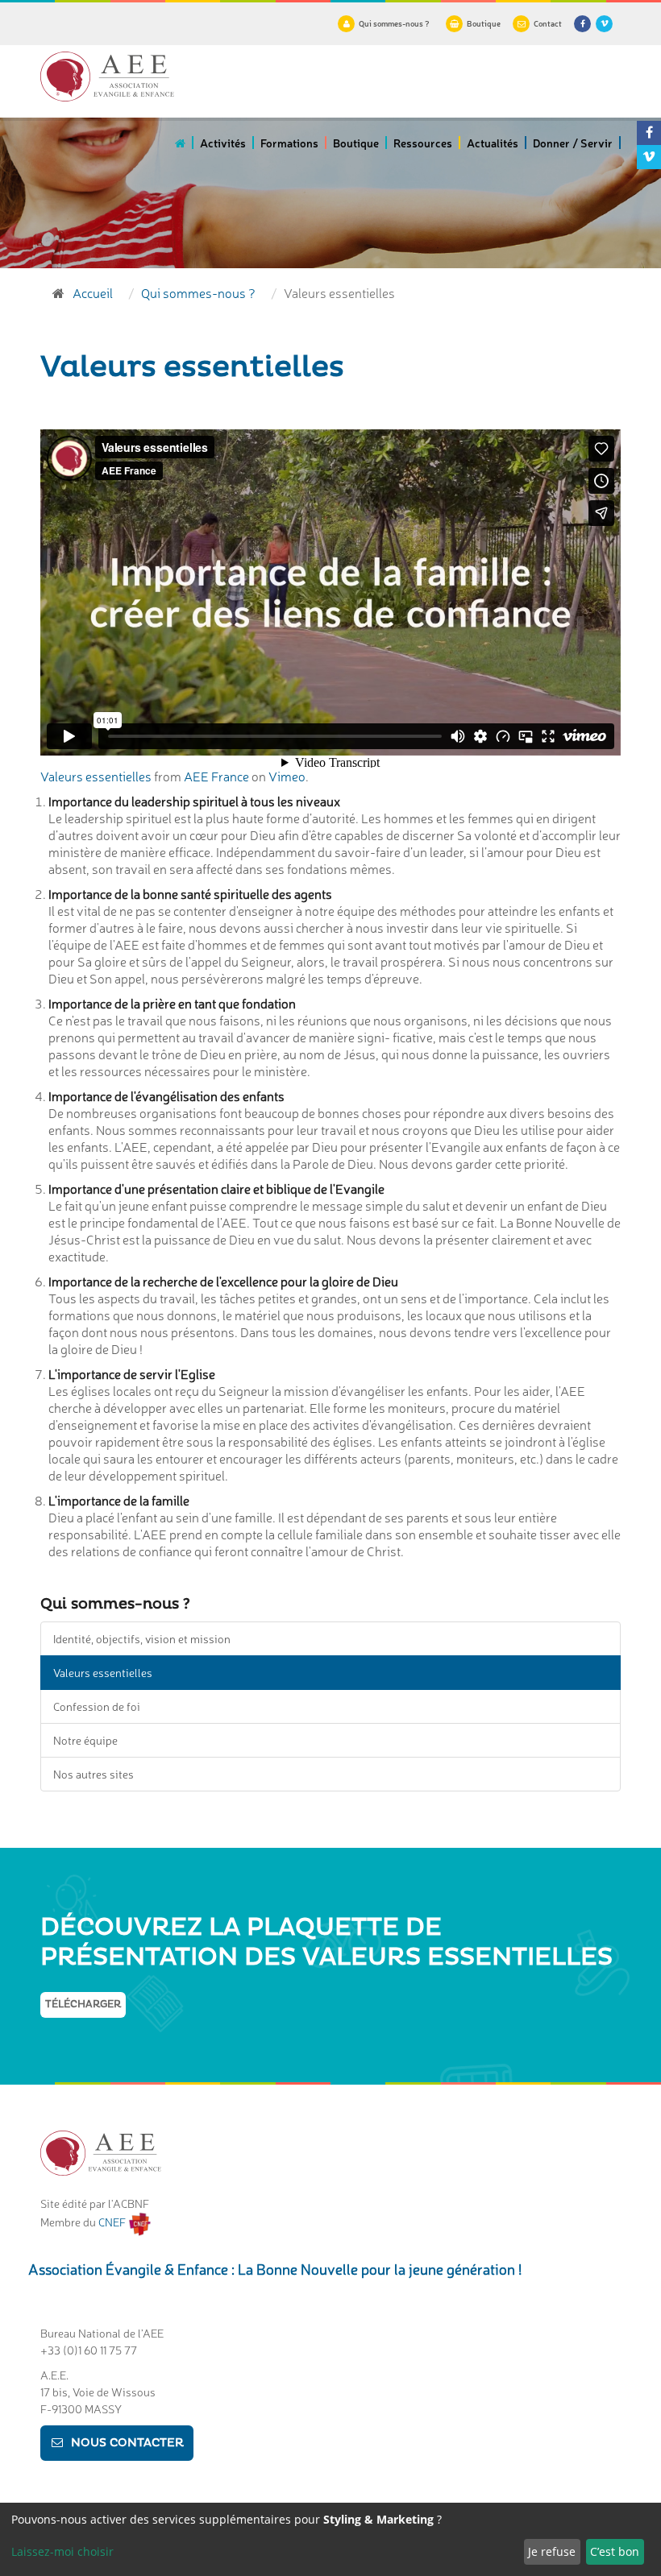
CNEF (113, 2222)
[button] (224, 148)
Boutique (484, 23)
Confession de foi (97, 1706)
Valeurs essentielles (96, 776)
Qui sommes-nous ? (394, 23)
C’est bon (615, 2551)
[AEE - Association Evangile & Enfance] (107, 77)
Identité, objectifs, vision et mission (142, 1638)
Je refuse (552, 2551)
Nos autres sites (94, 1774)
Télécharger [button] (83, 2004)
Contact (548, 23)
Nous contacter (127, 2443)
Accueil (93, 292)
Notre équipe (85, 1740)
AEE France (216, 776)
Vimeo (287, 776)
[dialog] (330, 2539)
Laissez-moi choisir (62, 2551)
